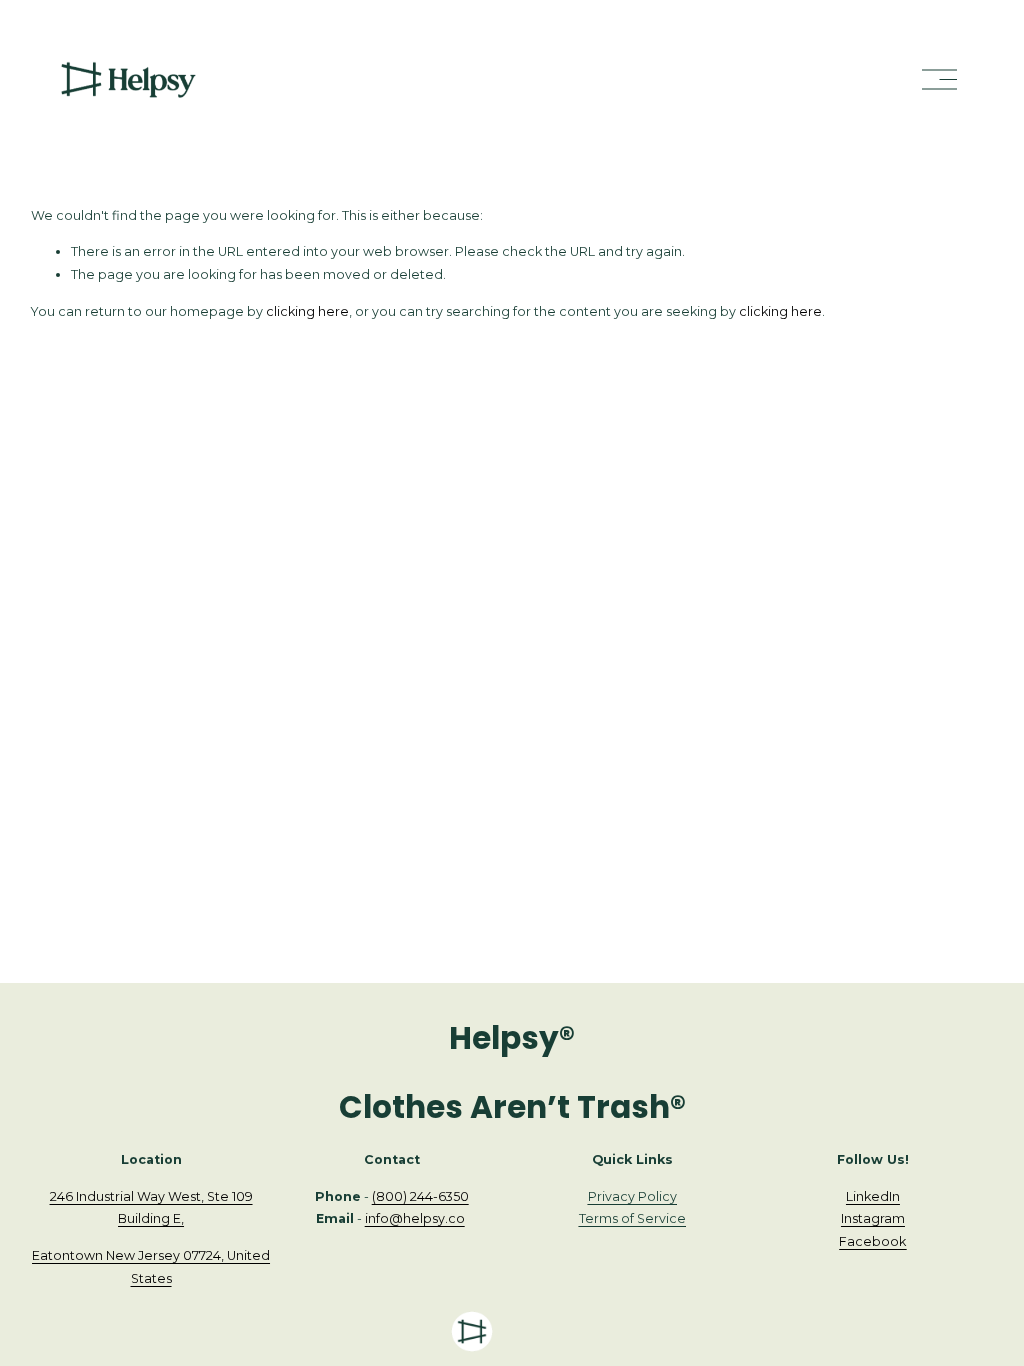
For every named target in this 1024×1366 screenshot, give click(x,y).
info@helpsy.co (415, 1218)
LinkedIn (873, 1196)
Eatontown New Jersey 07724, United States (151, 1267)
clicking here (307, 311)
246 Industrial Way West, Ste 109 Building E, (151, 1208)
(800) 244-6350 (420, 1196)
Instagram (873, 1218)
